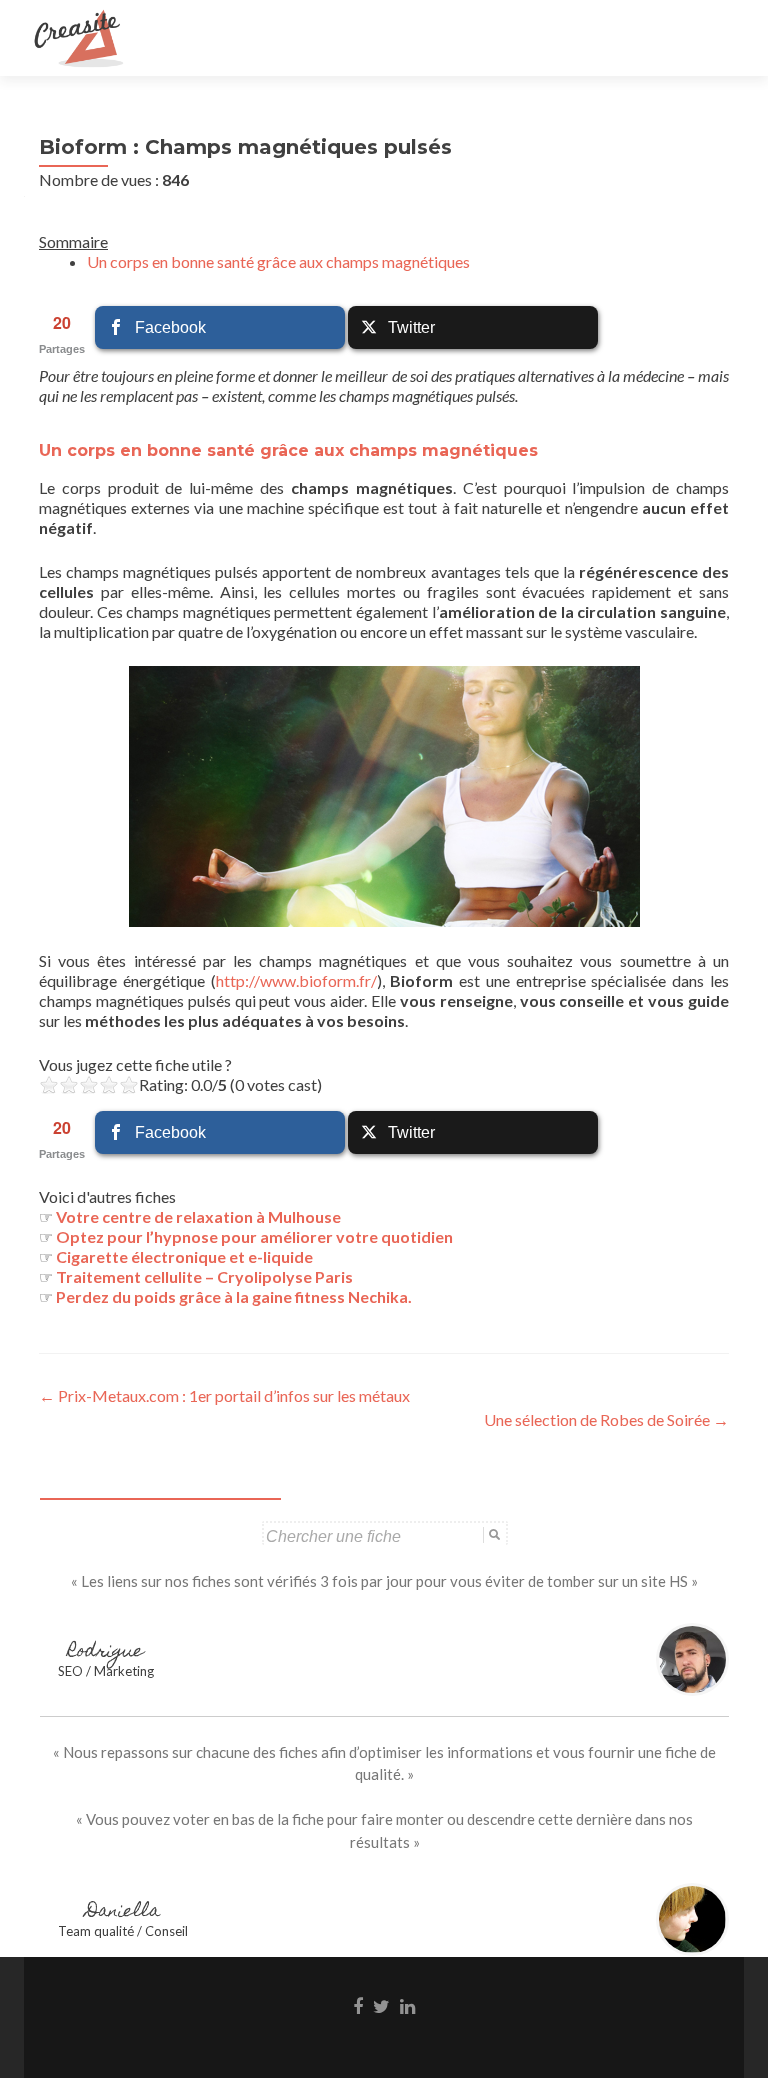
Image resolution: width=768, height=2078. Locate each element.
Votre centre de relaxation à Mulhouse (198, 1216)
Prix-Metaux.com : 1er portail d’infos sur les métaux (224, 1395)
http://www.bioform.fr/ (296, 980)
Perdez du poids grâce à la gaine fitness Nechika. (234, 1296)
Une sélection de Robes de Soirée (606, 1419)
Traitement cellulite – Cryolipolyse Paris (204, 1276)
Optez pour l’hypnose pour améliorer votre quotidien (254, 1236)
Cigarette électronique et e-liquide (184, 1256)
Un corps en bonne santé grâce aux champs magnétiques (278, 261)
